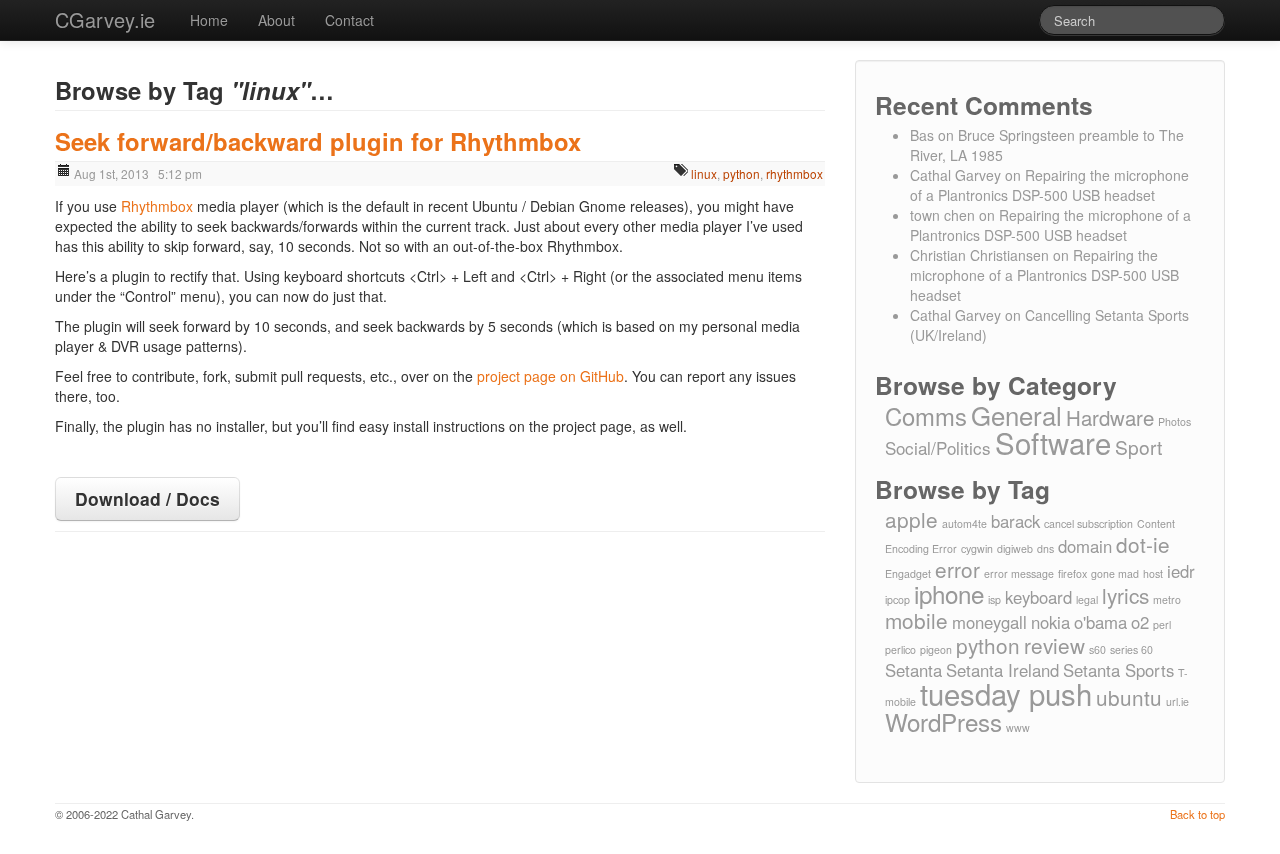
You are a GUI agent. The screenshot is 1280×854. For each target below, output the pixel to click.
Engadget (908, 573)
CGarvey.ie (105, 19)
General (1016, 414)
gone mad (1115, 573)
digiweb (1015, 548)
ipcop (897, 599)
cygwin (977, 548)
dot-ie (1143, 544)
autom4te (964, 523)
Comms (926, 416)
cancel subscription (1088, 523)
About (276, 20)
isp (994, 599)
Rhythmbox (157, 206)
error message (1019, 573)
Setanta (913, 670)
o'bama (1100, 622)
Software (1053, 442)
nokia (1050, 622)
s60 (1097, 649)
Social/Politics (938, 447)
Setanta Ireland (1002, 670)
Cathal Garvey (955, 175)
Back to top (1197, 814)
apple (911, 519)
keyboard (1038, 597)
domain (1085, 546)
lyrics (1125, 595)
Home (209, 20)
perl (1162, 624)
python (741, 173)
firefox (1072, 573)
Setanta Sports (1118, 670)
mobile (916, 620)
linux (704, 173)
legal (1087, 599)
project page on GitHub (550, 376)
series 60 (1131, 649)
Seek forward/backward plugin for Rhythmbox (318, 141)
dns (1045, 548)
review (1054, 645)
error (957, 569)
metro (1167, 599)
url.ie (1177, 701)
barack (1015, 521)
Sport (1138, 446)
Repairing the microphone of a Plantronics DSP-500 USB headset (1049, 185)
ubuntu (1129, 697)
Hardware (1110, 417)
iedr (1181, 571)
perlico (900, 649)
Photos (1174, 421)
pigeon (936, 649)
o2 (1140, 622)
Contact (349, 20)
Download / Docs (147, 498)
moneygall (989, 622)
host (1153, 573)
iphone (949, 593)
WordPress (943, 721)
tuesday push (1006, 693)
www (1018, 727)
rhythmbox (794, 173)
